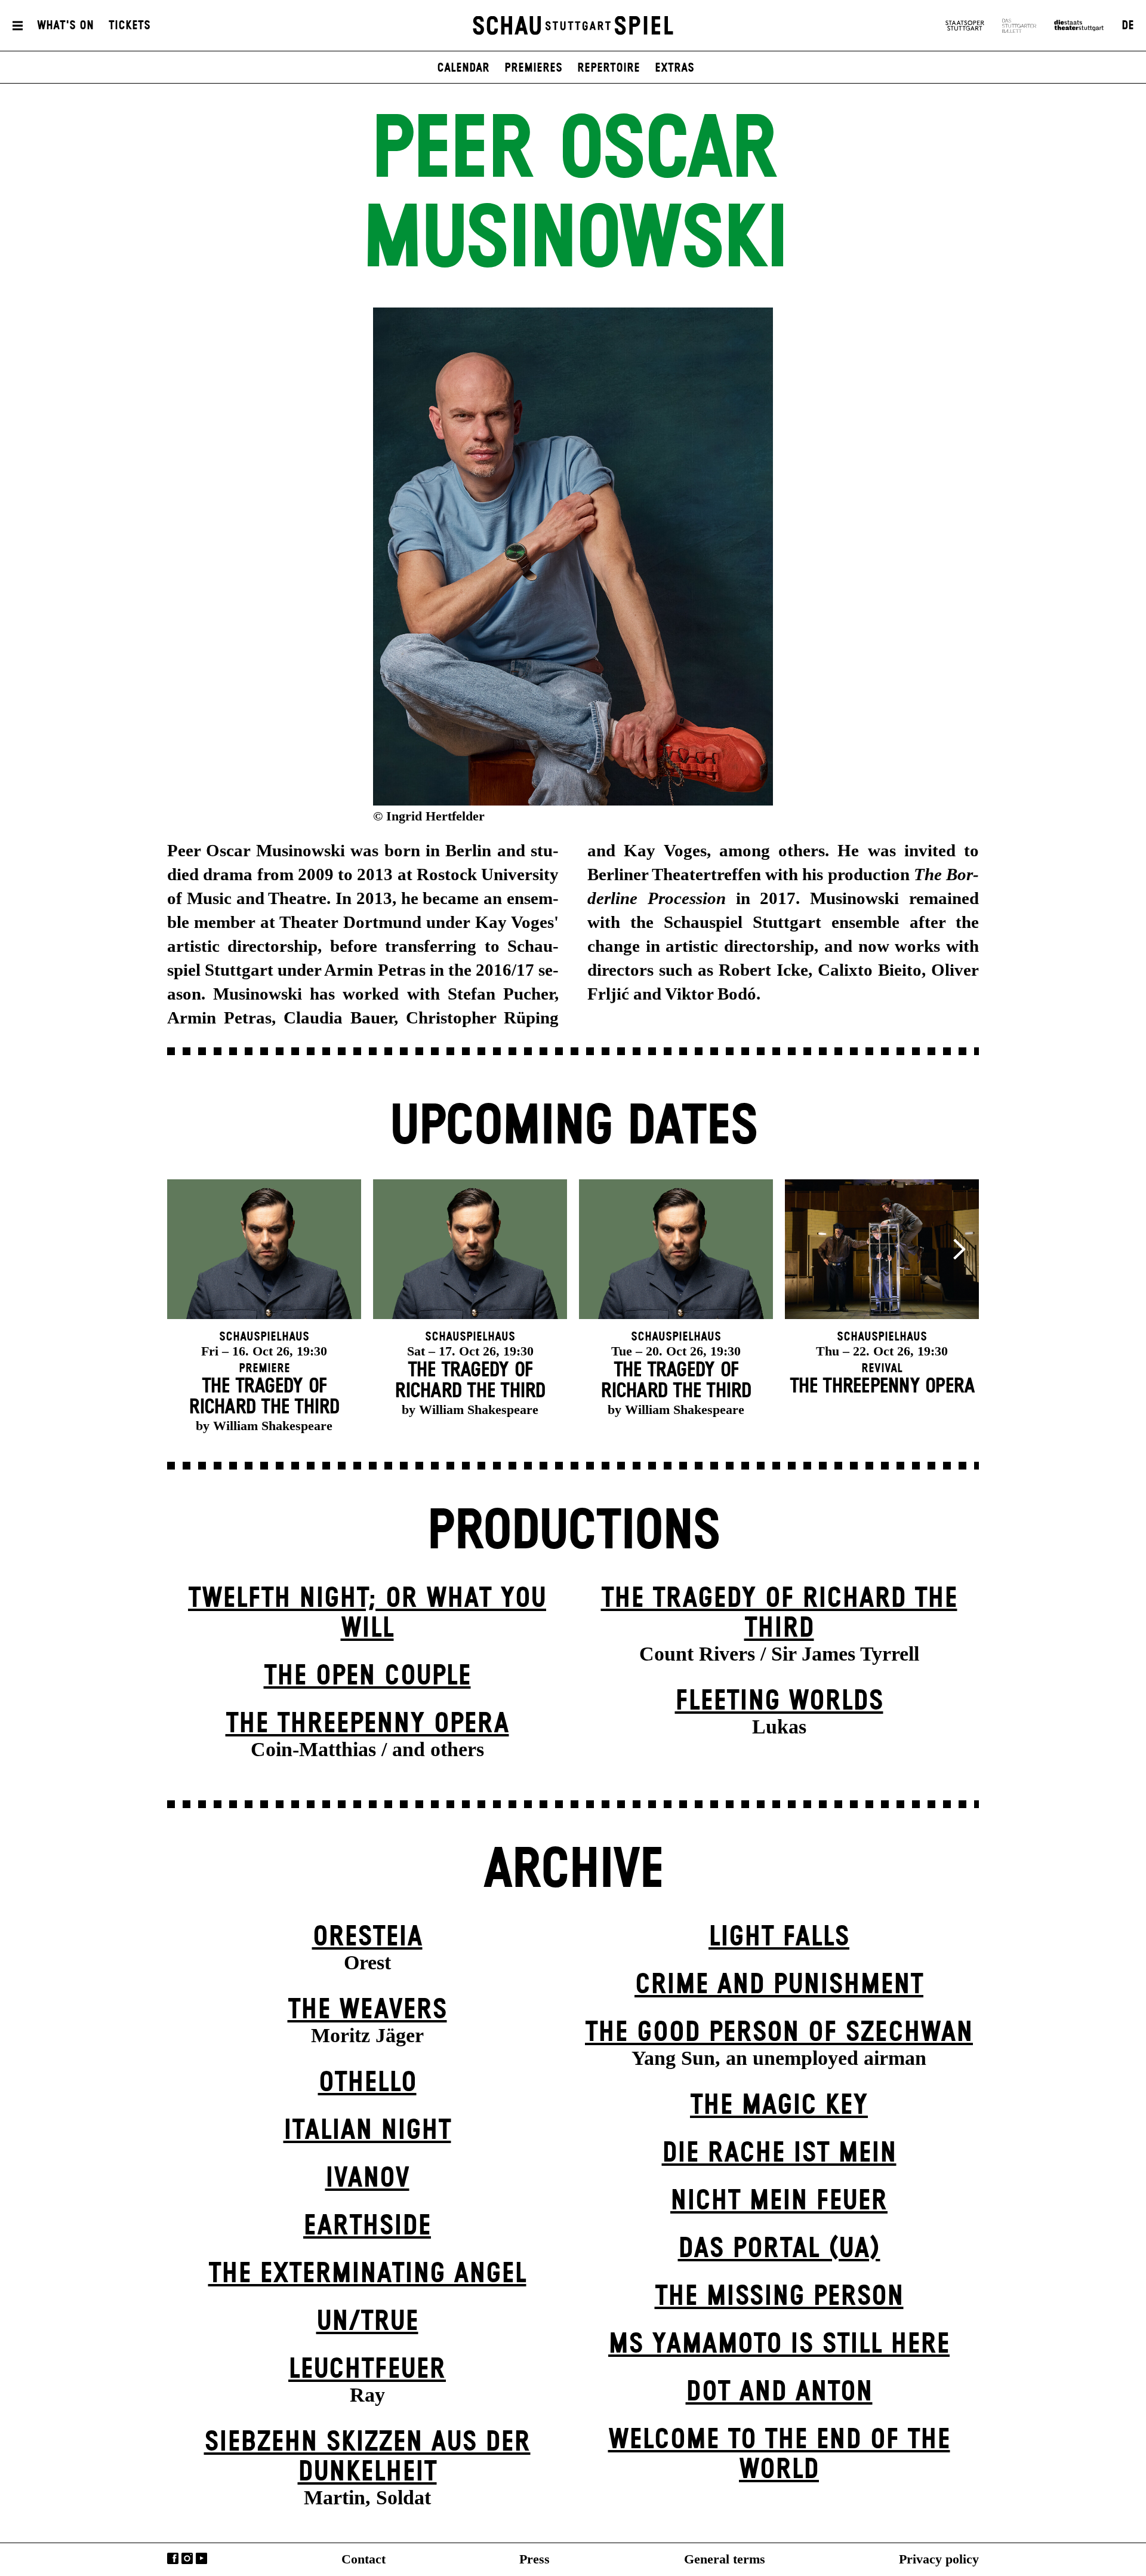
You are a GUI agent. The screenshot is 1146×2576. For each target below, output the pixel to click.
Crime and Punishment (779, 1985)
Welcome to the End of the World (779, 2455)
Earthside (367, 2226)
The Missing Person (779, 2297)
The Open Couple (367, 1676)
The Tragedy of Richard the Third (779, 1614)
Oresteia (367, 1937)
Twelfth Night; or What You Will (367, 1614)
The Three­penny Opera (367, 1724)
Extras (674, 68)
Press (535, 2559)
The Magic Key (779, 2106)
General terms (725, 2559)
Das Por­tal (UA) (779, 2249)
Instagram (187, 2558)
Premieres (533, 68)
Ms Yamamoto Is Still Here (779, 2345)
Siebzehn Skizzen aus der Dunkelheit (367, 2457)
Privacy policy (939, 2559)
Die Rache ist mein (779, 2154)
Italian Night (367, 2131)
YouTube (201, 2558)
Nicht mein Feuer (779, 2201)
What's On (65, 26)
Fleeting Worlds (779, 1702)
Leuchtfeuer (367, 2370)
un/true (367, 2322)
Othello (367, 2083)
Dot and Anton (779, 2392)
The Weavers (367, 2010)
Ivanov (367, 2179)
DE (1128, 26)
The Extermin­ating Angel (367, 2274)
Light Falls (779, 1937)
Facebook (173, 2558)
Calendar (463, 68)
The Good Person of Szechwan (779, 2033)
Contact (363, 2559)
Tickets (130, 26)
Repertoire (609, 68)
